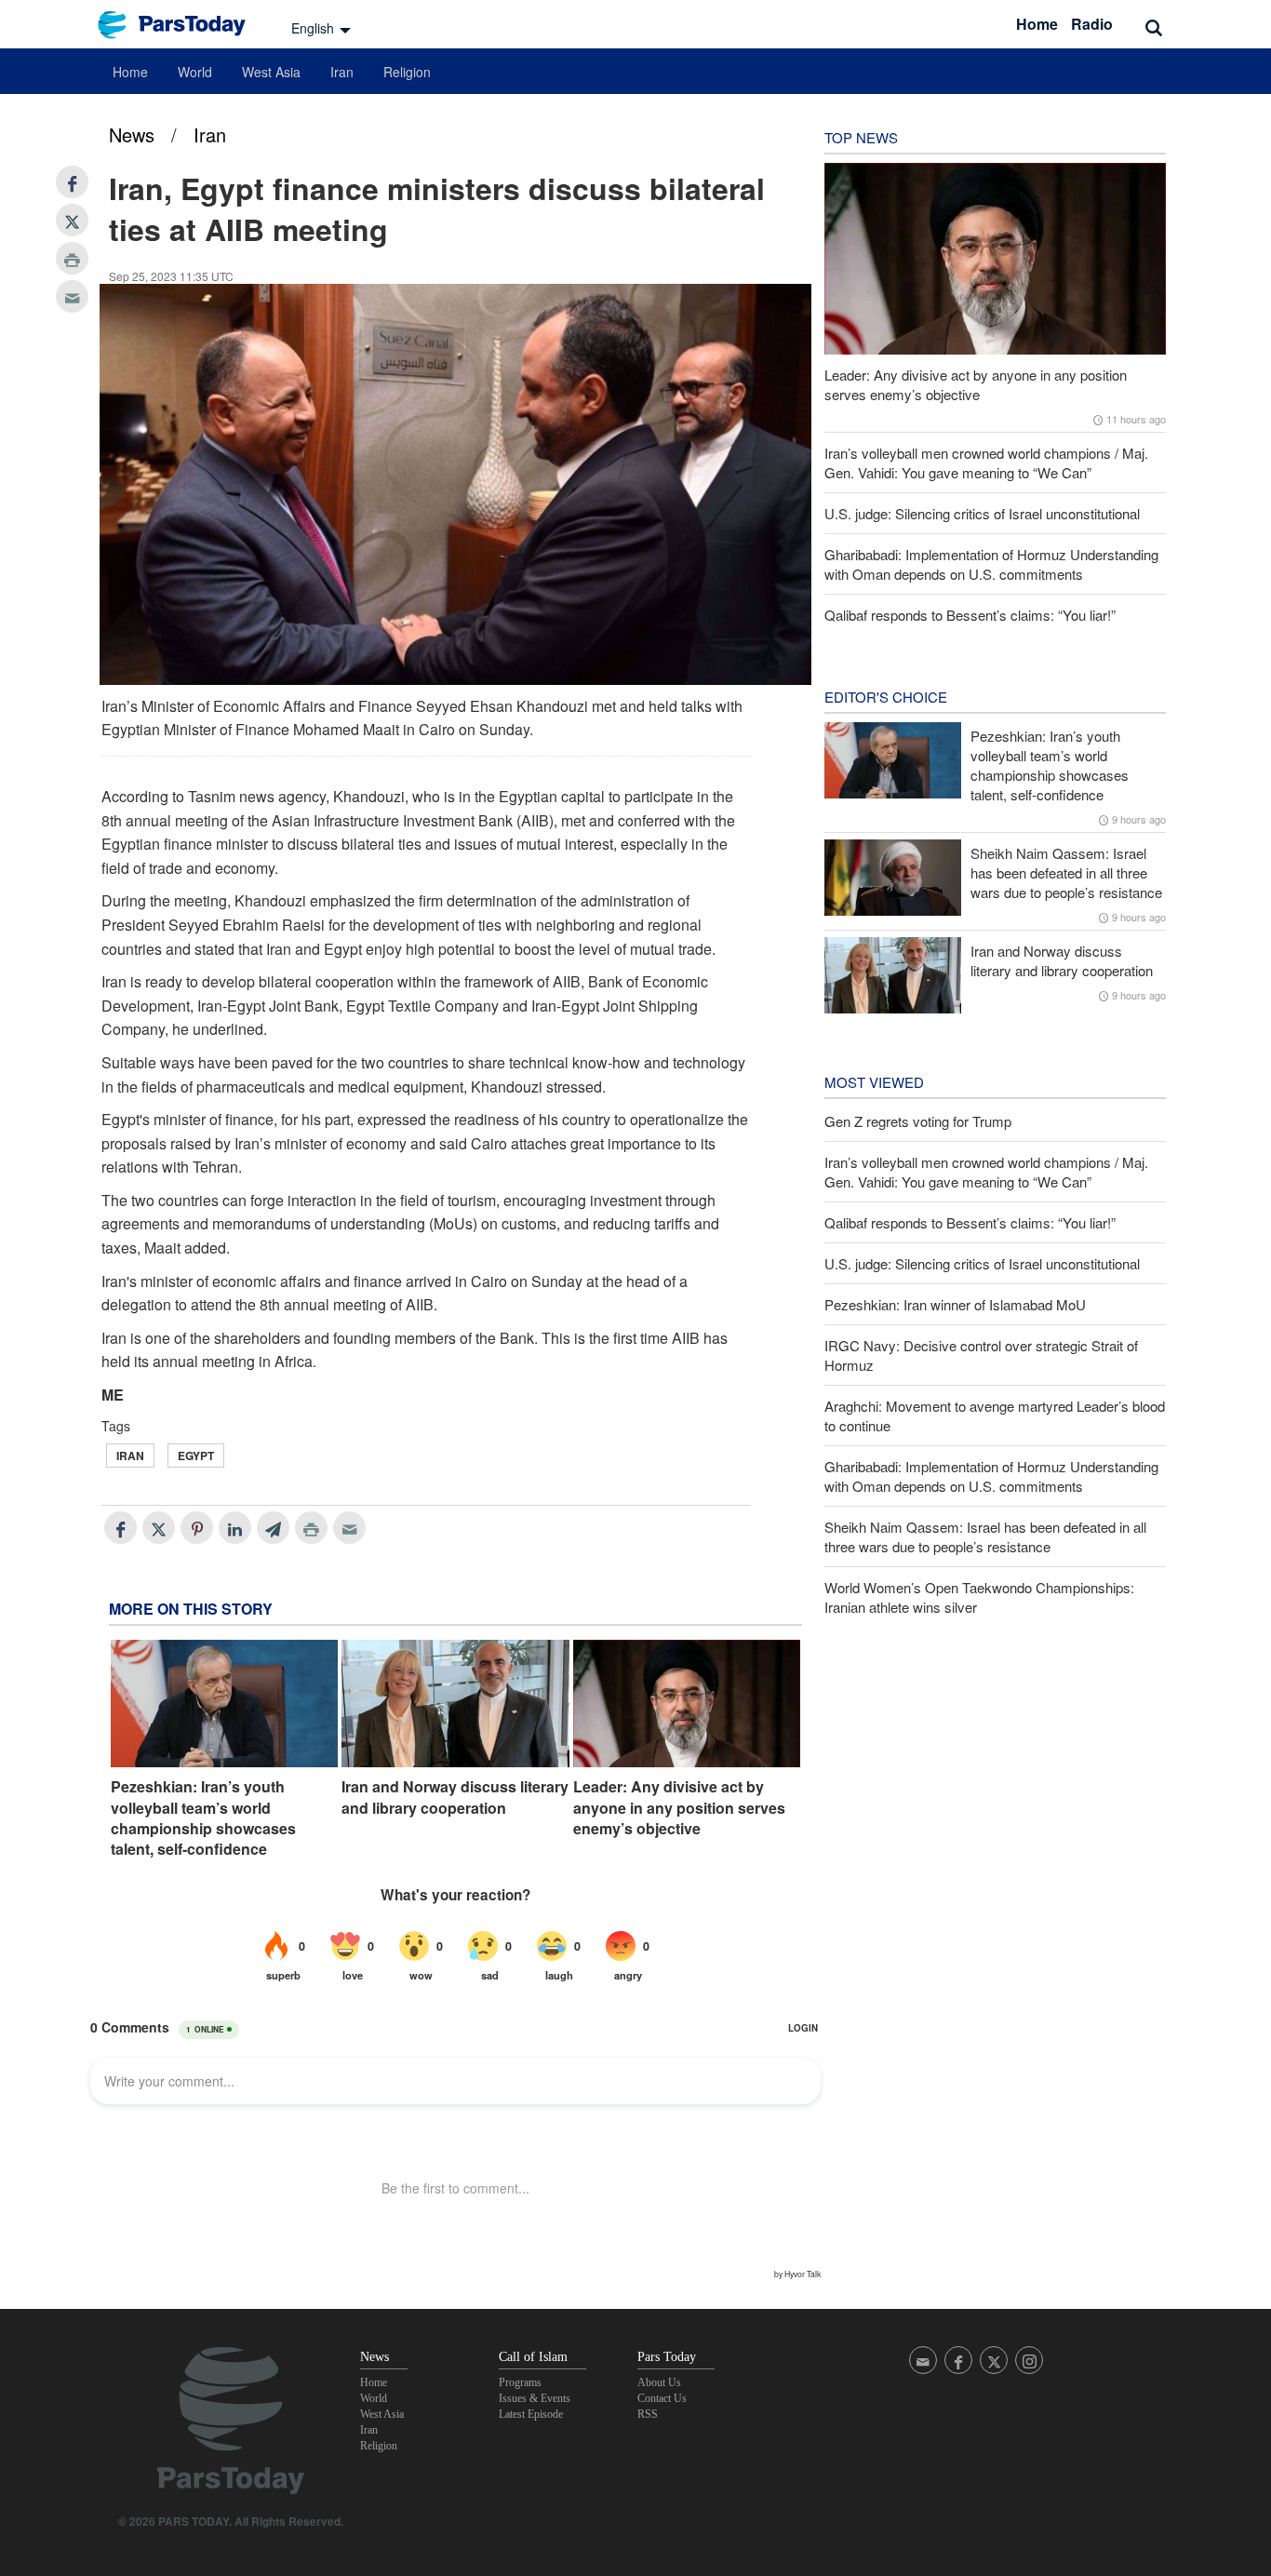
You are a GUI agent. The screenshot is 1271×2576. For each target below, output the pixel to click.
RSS (648, 2414)
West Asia (271, 72)
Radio (1092, 24)
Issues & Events (535, 2398)
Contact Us (662, 2398)
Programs (520, 2382)
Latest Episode (531, 2414)
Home (1037, 24)
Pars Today (181, 25)
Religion (407, 72)
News (132, 134)
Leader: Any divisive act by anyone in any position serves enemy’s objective (679, 1808)
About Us (659, 2382)
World (195, 72)
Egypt (196, 1456)
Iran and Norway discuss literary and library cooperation (455, 1797)
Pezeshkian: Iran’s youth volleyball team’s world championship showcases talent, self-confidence (203, 1818)
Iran (342, 72)
